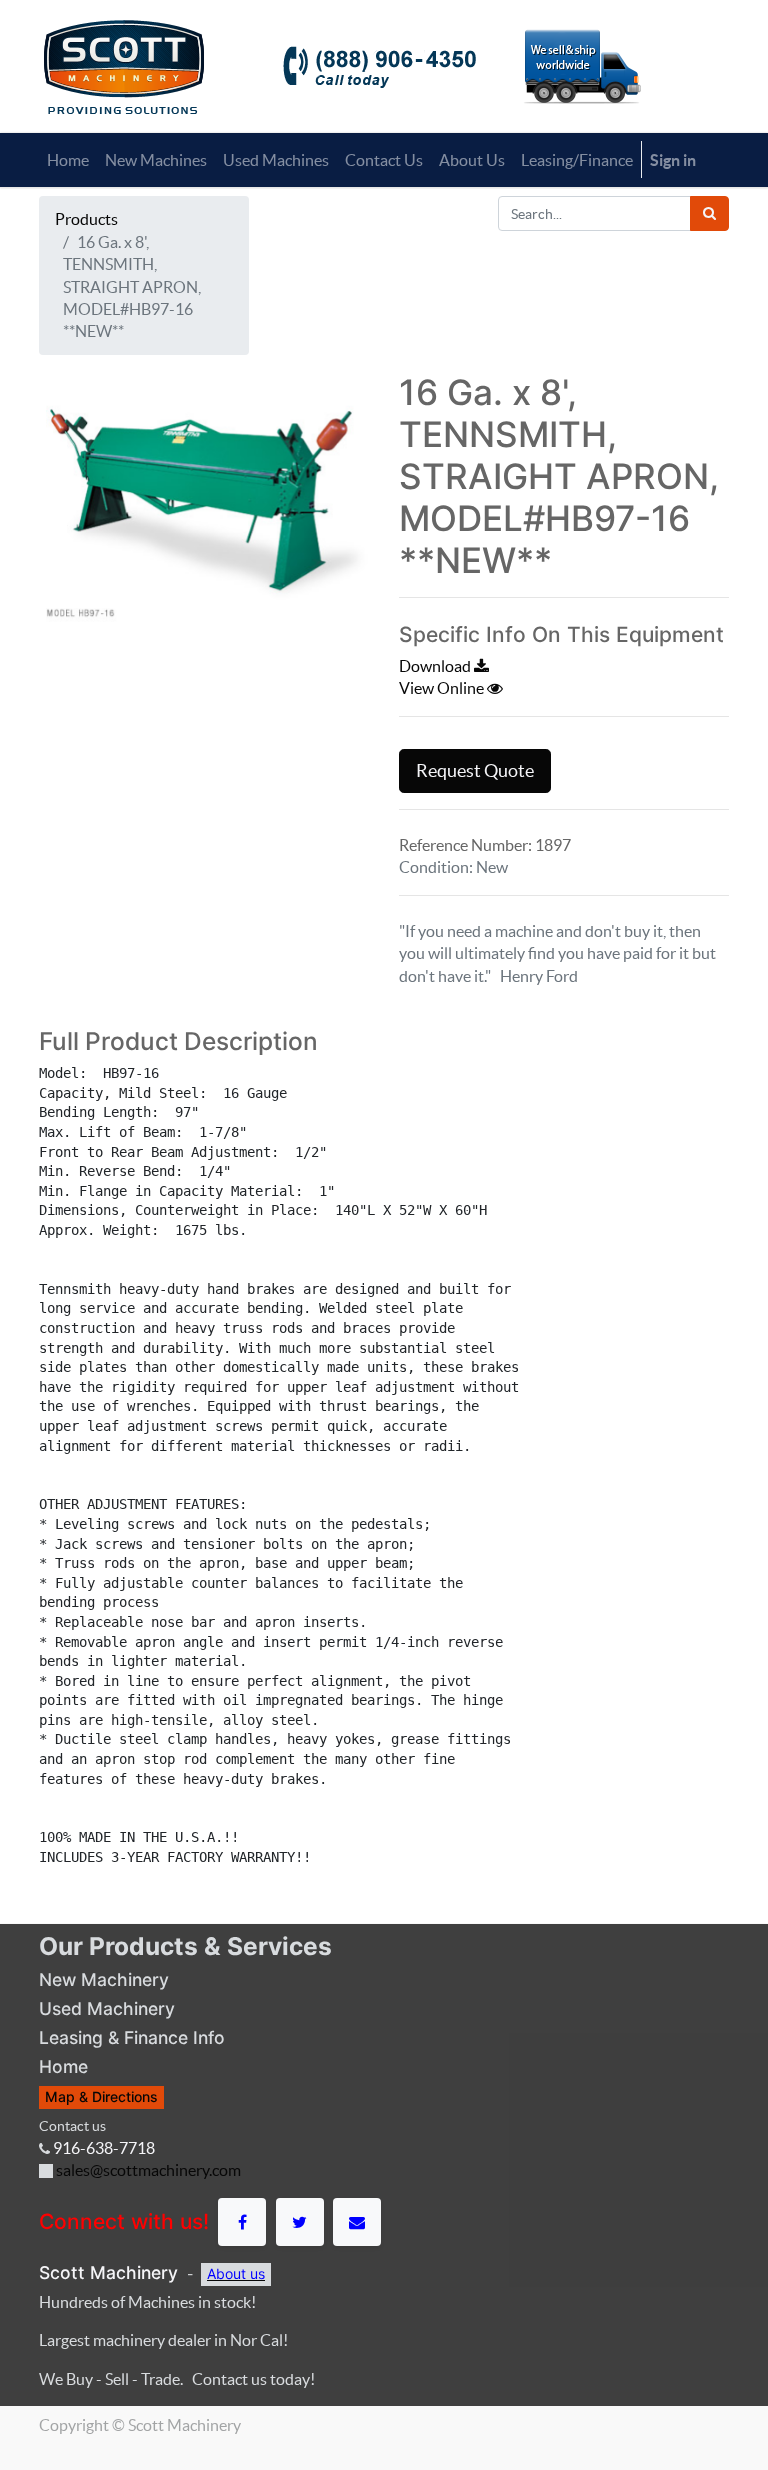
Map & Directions (101, 2096)
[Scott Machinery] (123, 65)
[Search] (709, 213)
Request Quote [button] (475, 771)
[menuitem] (68, 160)
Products (86, 219)
